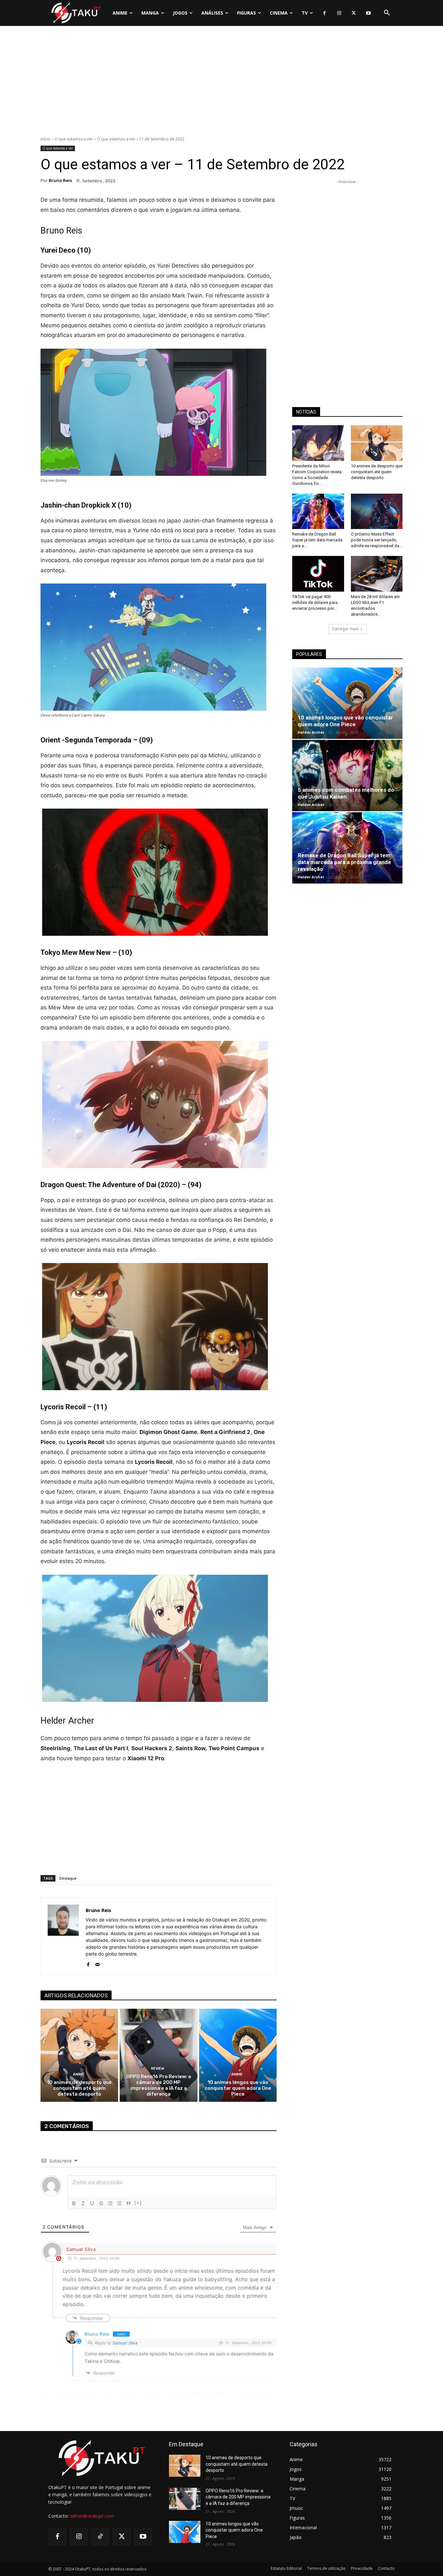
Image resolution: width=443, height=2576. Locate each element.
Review (158, 2069)
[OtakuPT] (76, 13)
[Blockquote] (128, 2203)
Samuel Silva (125, 2343)
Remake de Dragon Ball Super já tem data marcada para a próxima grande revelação (344, 862)
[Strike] (101, 2203)
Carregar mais (345, 629)
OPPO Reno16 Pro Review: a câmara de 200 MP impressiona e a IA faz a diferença (159, 2085)
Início (45, 139)
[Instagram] (339, 13)
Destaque (68, 1878)
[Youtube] (368, 13)
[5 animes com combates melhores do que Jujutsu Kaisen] (347, 776)
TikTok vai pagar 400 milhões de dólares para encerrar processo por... (315, 602)
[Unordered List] (119, 2203)
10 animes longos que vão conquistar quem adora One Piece (238, 2088)
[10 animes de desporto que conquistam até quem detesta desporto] (79, 2055)
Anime (79, 2074)
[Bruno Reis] (63, 1936)
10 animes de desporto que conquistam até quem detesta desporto (79, 2088)
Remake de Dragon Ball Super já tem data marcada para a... (317, 540)
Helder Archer (311, 732)
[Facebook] (324, 13)
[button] (387, 13)
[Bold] (74, 2203)
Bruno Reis (60, 181)
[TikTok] (100, 2537)
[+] (138, 2203)
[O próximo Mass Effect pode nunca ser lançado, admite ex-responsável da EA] (377, 512)
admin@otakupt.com (92, 2516)
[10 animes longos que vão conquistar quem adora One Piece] (238, 2055)
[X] (354, 13)
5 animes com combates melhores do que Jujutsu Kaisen (346, 793)
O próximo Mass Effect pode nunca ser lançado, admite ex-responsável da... (377, 540)
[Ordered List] (110, 2203)
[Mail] (97, 1963)
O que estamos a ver (74, 139)
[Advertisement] (221, 83)
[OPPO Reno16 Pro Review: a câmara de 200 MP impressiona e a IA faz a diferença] (158, 2055)
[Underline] (92, 2203)
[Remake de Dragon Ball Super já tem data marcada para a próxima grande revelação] (318, 512)
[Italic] (83, 2203)
